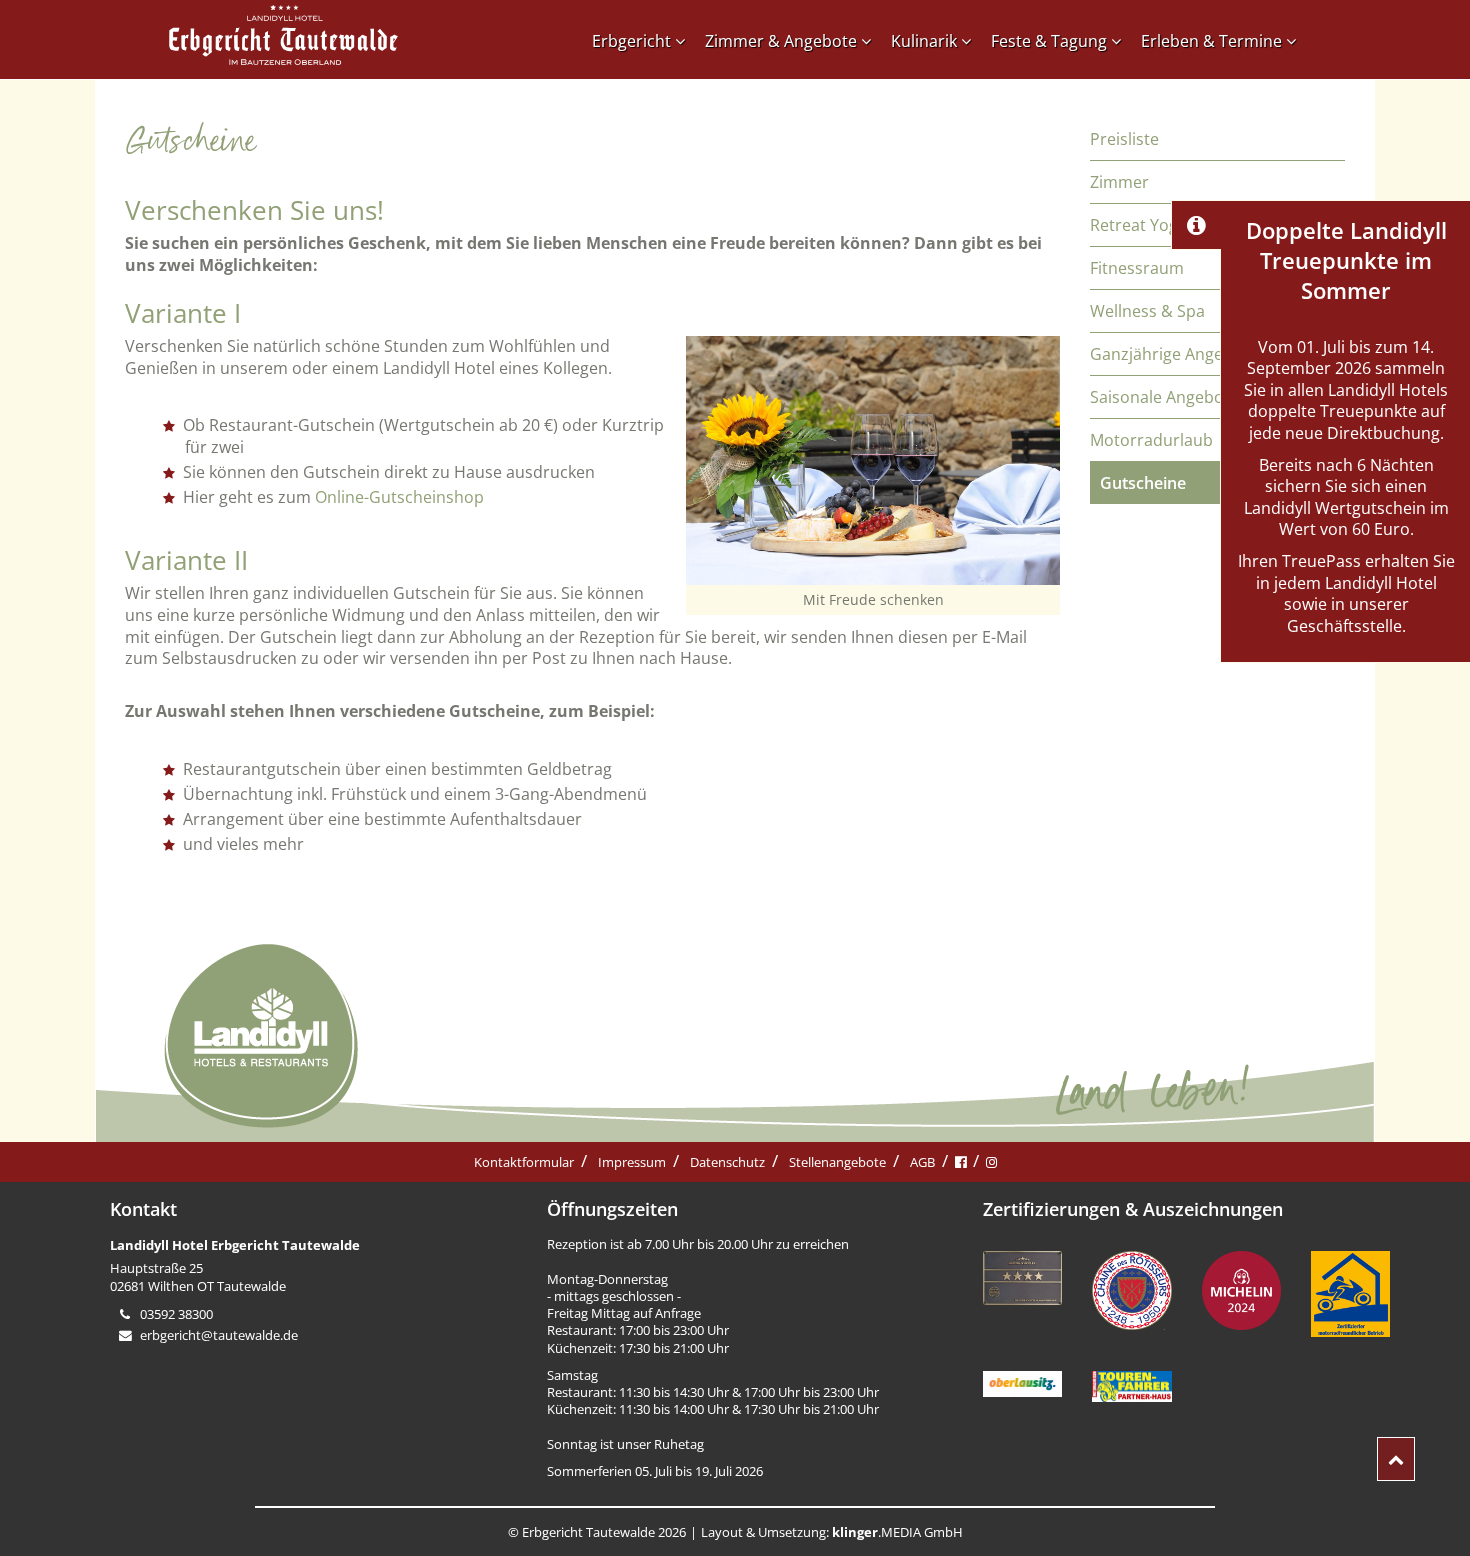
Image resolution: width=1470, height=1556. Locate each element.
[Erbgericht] (685, 41)
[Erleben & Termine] (1296, 41)
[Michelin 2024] (1241, 1292)
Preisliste (1124, 139)
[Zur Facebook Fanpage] (960, 1162)
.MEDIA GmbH (897, 1532)
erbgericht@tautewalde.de (219, 1335)
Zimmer (1119, 182)
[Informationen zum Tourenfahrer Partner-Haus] (1131, 1388)
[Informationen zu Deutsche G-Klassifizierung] (1022, 1280)
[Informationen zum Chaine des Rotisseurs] (1131, 1292)
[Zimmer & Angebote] (871, 41)
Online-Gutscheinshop (401, 497)
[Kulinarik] (971, 41)
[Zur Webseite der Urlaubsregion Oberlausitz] (1022, 1386)
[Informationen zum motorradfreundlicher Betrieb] (1350, 1296)
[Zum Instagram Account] (991, 1162)
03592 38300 (176, 1314)
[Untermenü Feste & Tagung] (1121, 41)
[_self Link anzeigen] (1196, 225)
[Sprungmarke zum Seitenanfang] (1396, 1459)
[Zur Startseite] (283, 37)
